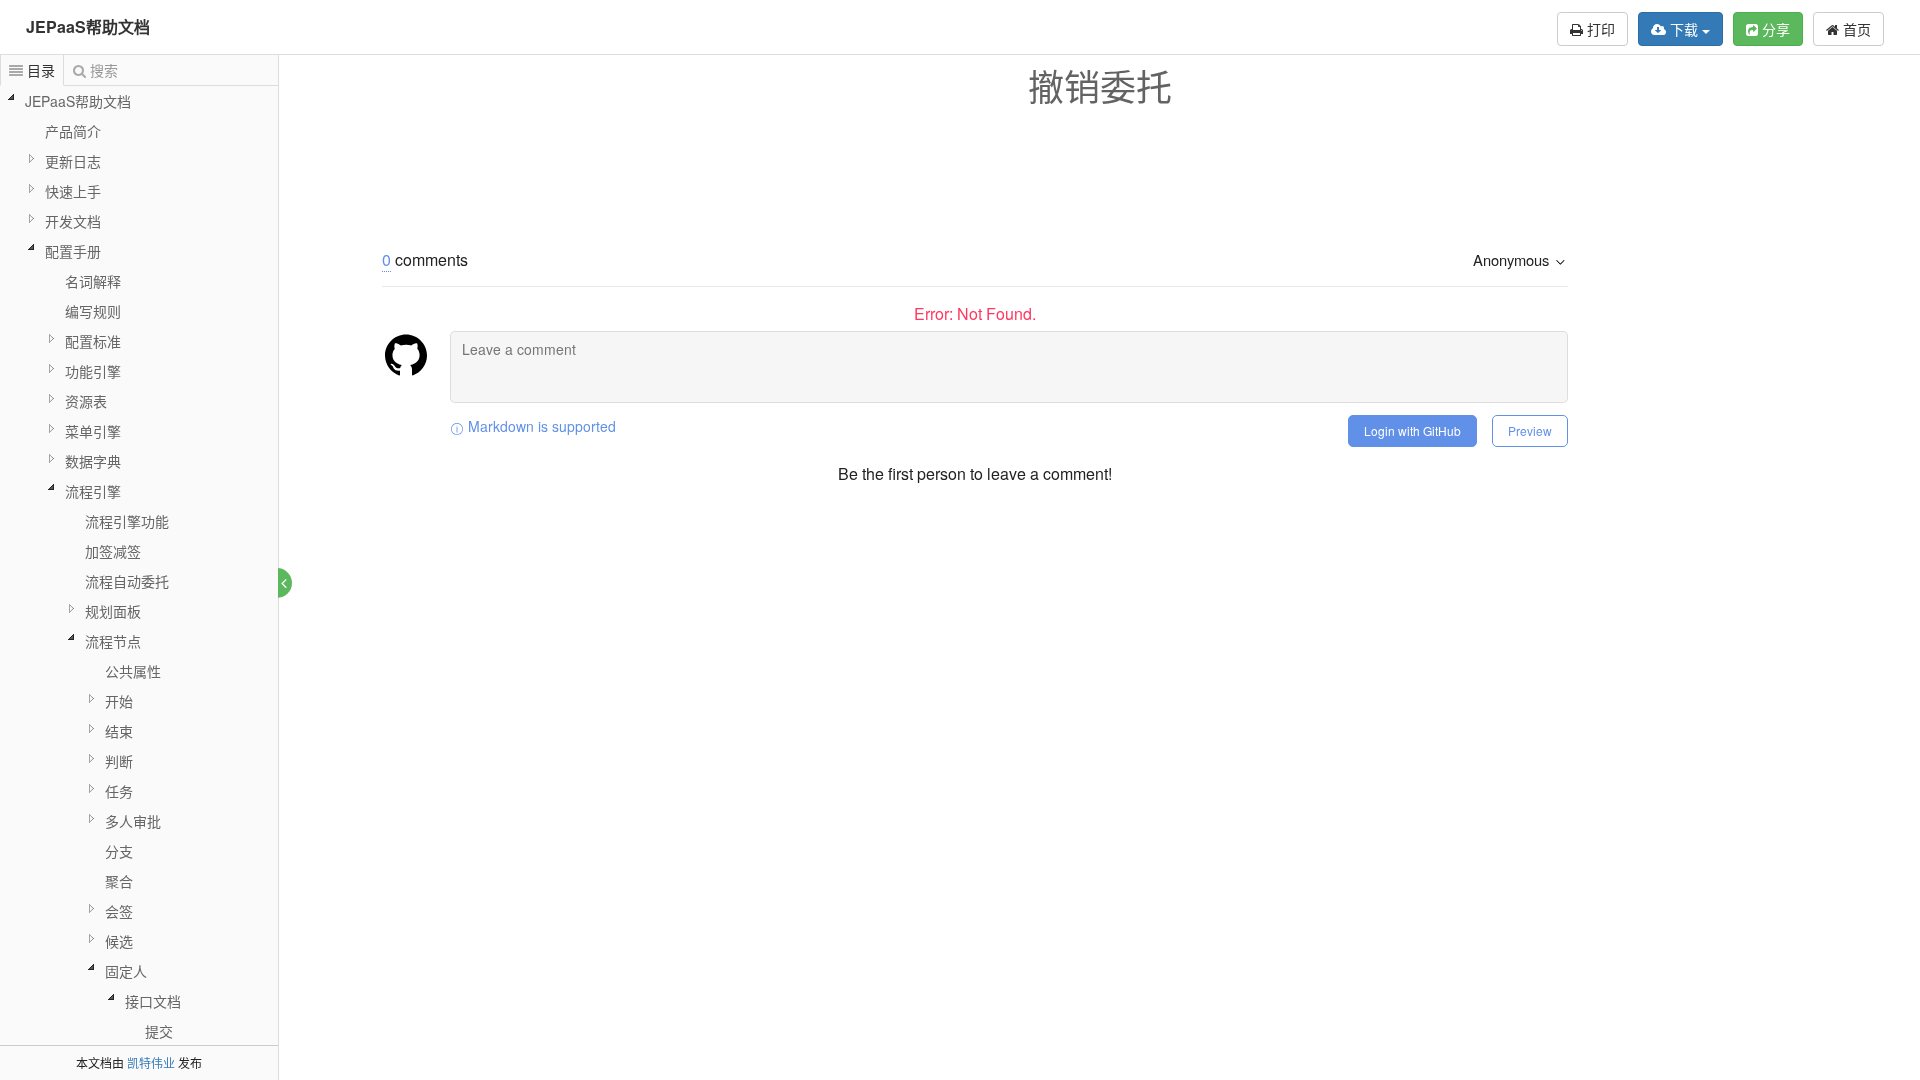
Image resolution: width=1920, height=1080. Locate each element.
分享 (1774, 29)
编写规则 (93, 311)
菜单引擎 (93, 431)
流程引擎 (93, 491)
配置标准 (93, 341)
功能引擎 (93, 371)
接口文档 (153, 1001)
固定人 (126, 971)
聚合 (119, 881)
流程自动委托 (127, 581)
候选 (119, 941)
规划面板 (113, 611)
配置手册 (73, 251)
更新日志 (73, 161)
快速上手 (73, 191)
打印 (1599, 29)
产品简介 (73, 131)
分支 (119, 851)
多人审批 (133, 821)
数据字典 (93, 461)
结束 (119, 731)
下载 (1684, 29)
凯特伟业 (151, 1062)
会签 (119, 911)
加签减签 (113, 551)
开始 (119, 701)
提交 (159, 1031)
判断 (119, 761)
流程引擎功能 (127, 521)
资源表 (86, 401)
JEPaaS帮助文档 (88, 26)
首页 (1855, 29)
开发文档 (73, 221)
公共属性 (133, 671)
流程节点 (113, 641)
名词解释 (93, 281)
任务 (119, 791)
